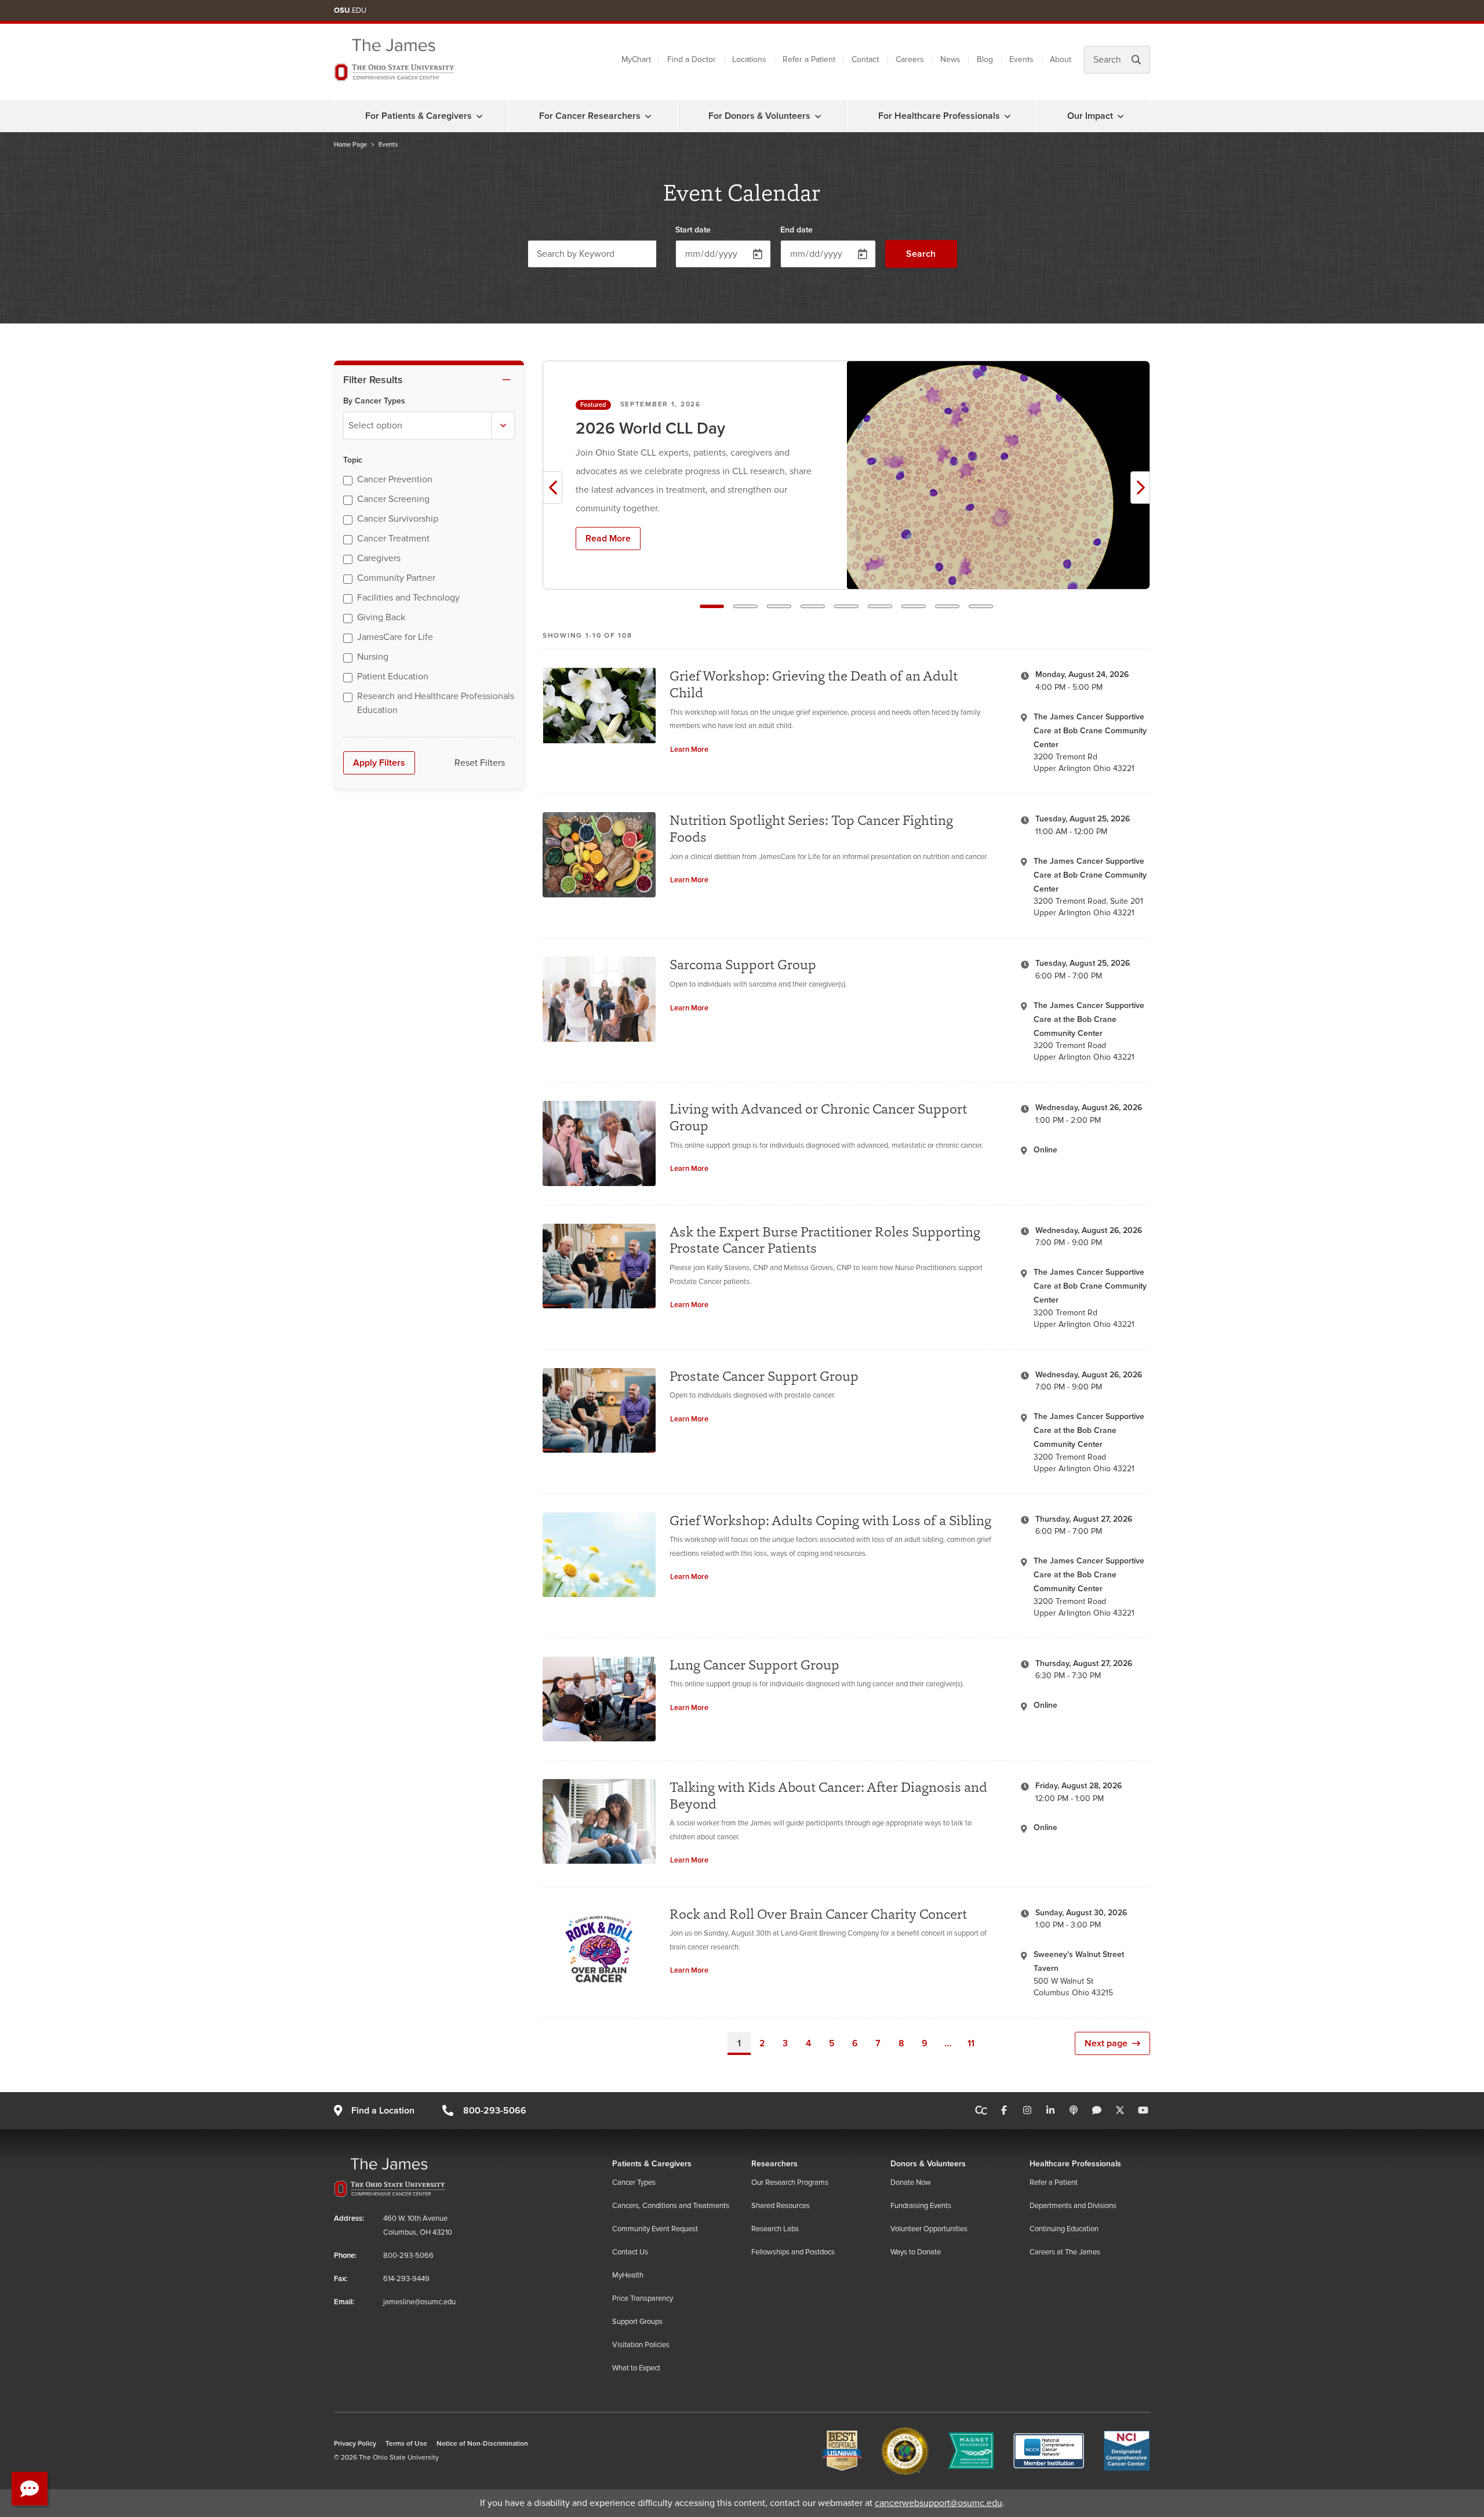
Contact (865, 59)
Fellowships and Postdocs (793, 2252)
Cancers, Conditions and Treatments (671, 2206)
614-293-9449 (406, 2279)
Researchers (774, 2164)
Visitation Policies (641, 2345)
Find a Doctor (692, 59)
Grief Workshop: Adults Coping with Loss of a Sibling (830, 1520)
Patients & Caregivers (652, 2164)
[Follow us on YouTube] (1143, 2111)
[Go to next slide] (1140, 488)
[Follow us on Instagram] (1027, 2111)
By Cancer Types (374, 401)
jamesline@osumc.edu (419, 2302)
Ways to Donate (916, 2252)
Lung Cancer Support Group (754, 1665)
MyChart (636, 59)
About (1061, 59)
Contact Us (630, 2252)
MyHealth (628, 2275)
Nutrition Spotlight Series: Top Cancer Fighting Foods (811, 828)
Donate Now (911, 2183)
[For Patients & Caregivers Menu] (479, 116)
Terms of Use (406, 2444)
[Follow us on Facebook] (1004, 2111)
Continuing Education (1064, 2229)
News (950, 59)
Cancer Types (634, 2183)
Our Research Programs (790, 2183)
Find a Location (383, 2111)
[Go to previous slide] (552, 488)
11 (971, 2043)
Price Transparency (643, 2298)
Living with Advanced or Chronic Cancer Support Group (818, 1117)
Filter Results (373, 380)
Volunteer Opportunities (929, 2229)
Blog (985, 59)
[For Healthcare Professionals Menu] (1007, 116)
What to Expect (636, 2368)
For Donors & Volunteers (759, 116)
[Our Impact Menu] (1121, 116)
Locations (749, 59)
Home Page (350, 145)
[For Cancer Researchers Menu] (648, 116)
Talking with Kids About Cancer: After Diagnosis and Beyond (828, 1795)
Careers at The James (1065, 2252)
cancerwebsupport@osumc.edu (939, 2503)
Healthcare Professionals (1075, 2164)
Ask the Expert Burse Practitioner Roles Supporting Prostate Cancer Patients (825, 1240)
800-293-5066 (494, 2111)
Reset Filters (480, 763)
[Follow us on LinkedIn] (1050, 2111)
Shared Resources (781, 2206)
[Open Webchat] (30, 2489)
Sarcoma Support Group (743, 964)
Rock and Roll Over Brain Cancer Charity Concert (818, 1914)
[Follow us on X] (1120, 2111)
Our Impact (1090, 116)
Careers (910, 59)
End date (796, 230)
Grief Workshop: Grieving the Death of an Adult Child (814, 684)
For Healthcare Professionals (939, 116)
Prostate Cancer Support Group (764, 1376)
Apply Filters (379, 763)
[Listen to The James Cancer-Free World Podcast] (1074, 2111)
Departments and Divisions (1073, 2206)
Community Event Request (655, 2229)
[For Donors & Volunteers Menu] (818, 116)
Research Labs (775, 2229)
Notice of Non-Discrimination (482, 2444)
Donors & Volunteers (928, 2164)
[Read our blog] (1097, 2111)
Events (1021, 59)
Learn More (689, 750)
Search (921, 254)
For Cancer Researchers (590, 116)
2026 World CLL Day (650, 429)
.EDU (350, 10)
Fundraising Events (921, 2206)
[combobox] (429, 425)
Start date (693, 230)
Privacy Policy (355, 2444)
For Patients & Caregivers (419, 116)
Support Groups (637, 2322)
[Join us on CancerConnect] (981, 2111)
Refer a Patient (809, 59)
